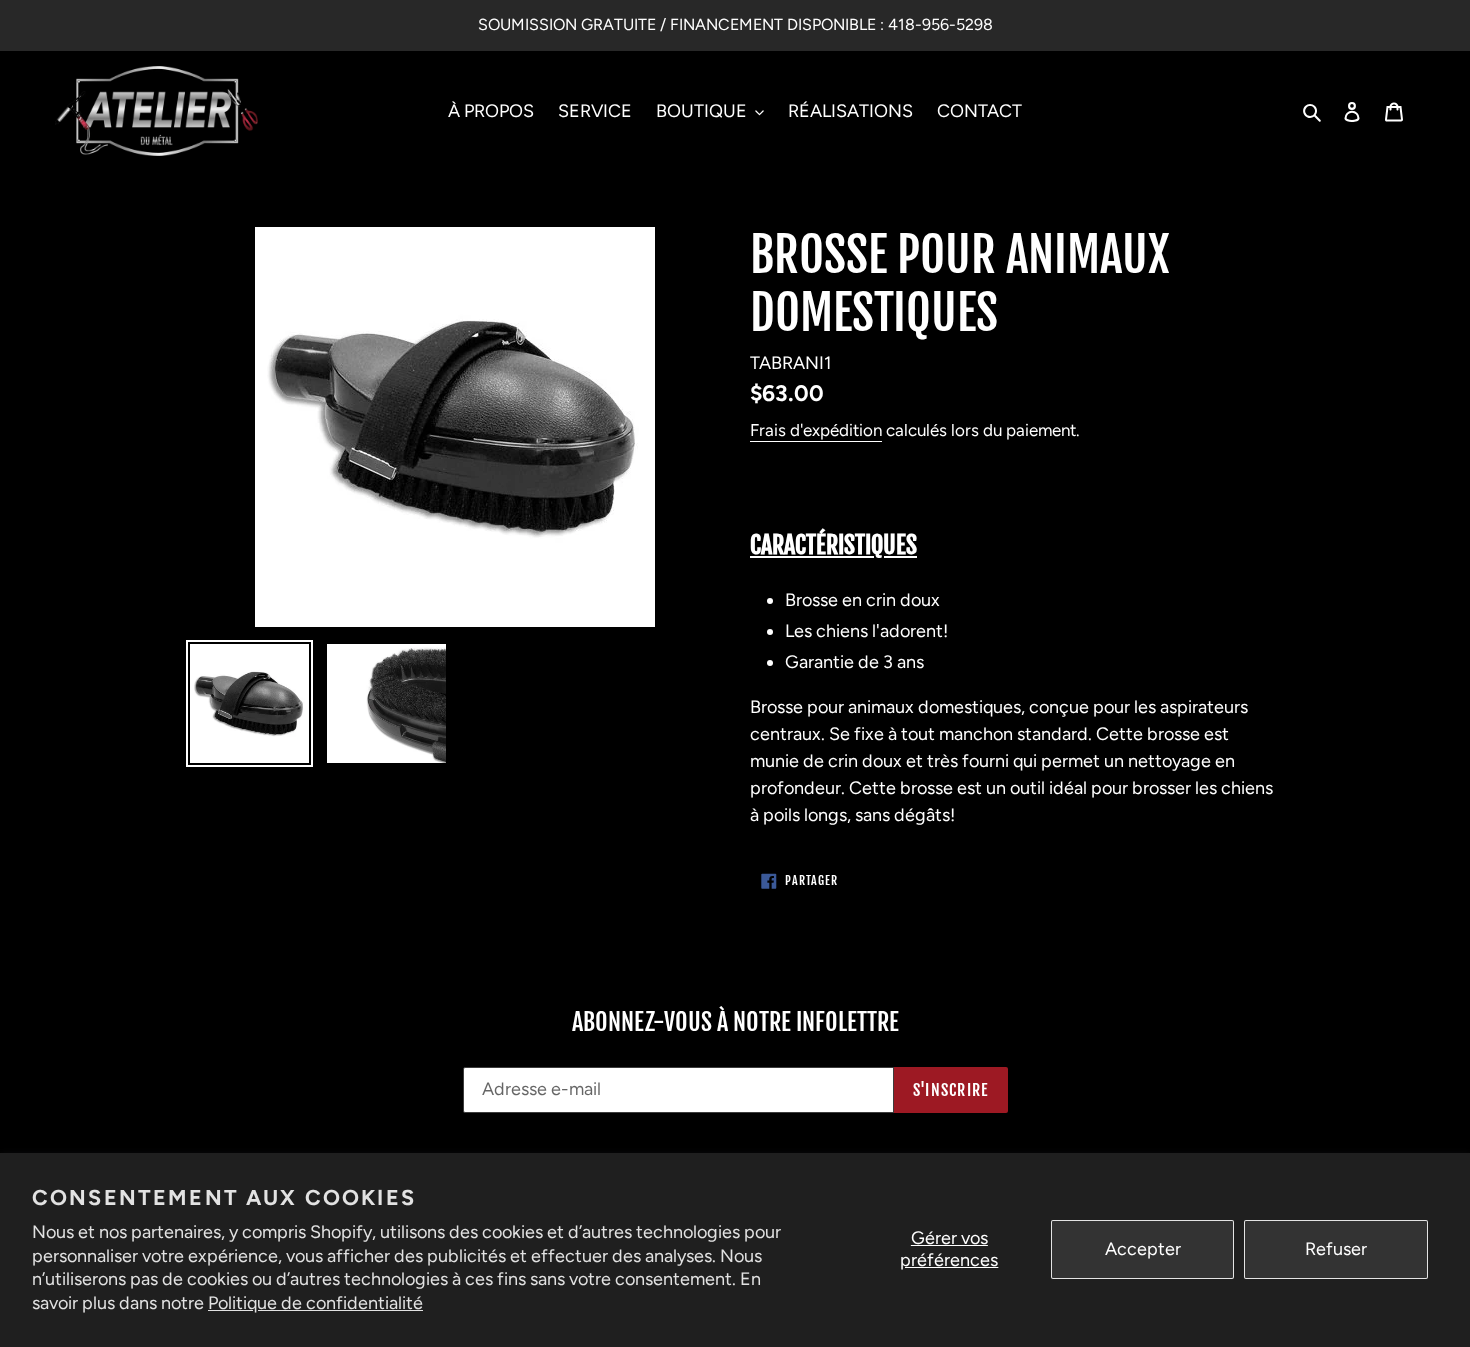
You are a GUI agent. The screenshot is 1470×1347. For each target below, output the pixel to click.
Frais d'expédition (816, 430)
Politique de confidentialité (315, 1303)
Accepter (1143, 1249)
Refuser (1336, 1249)
